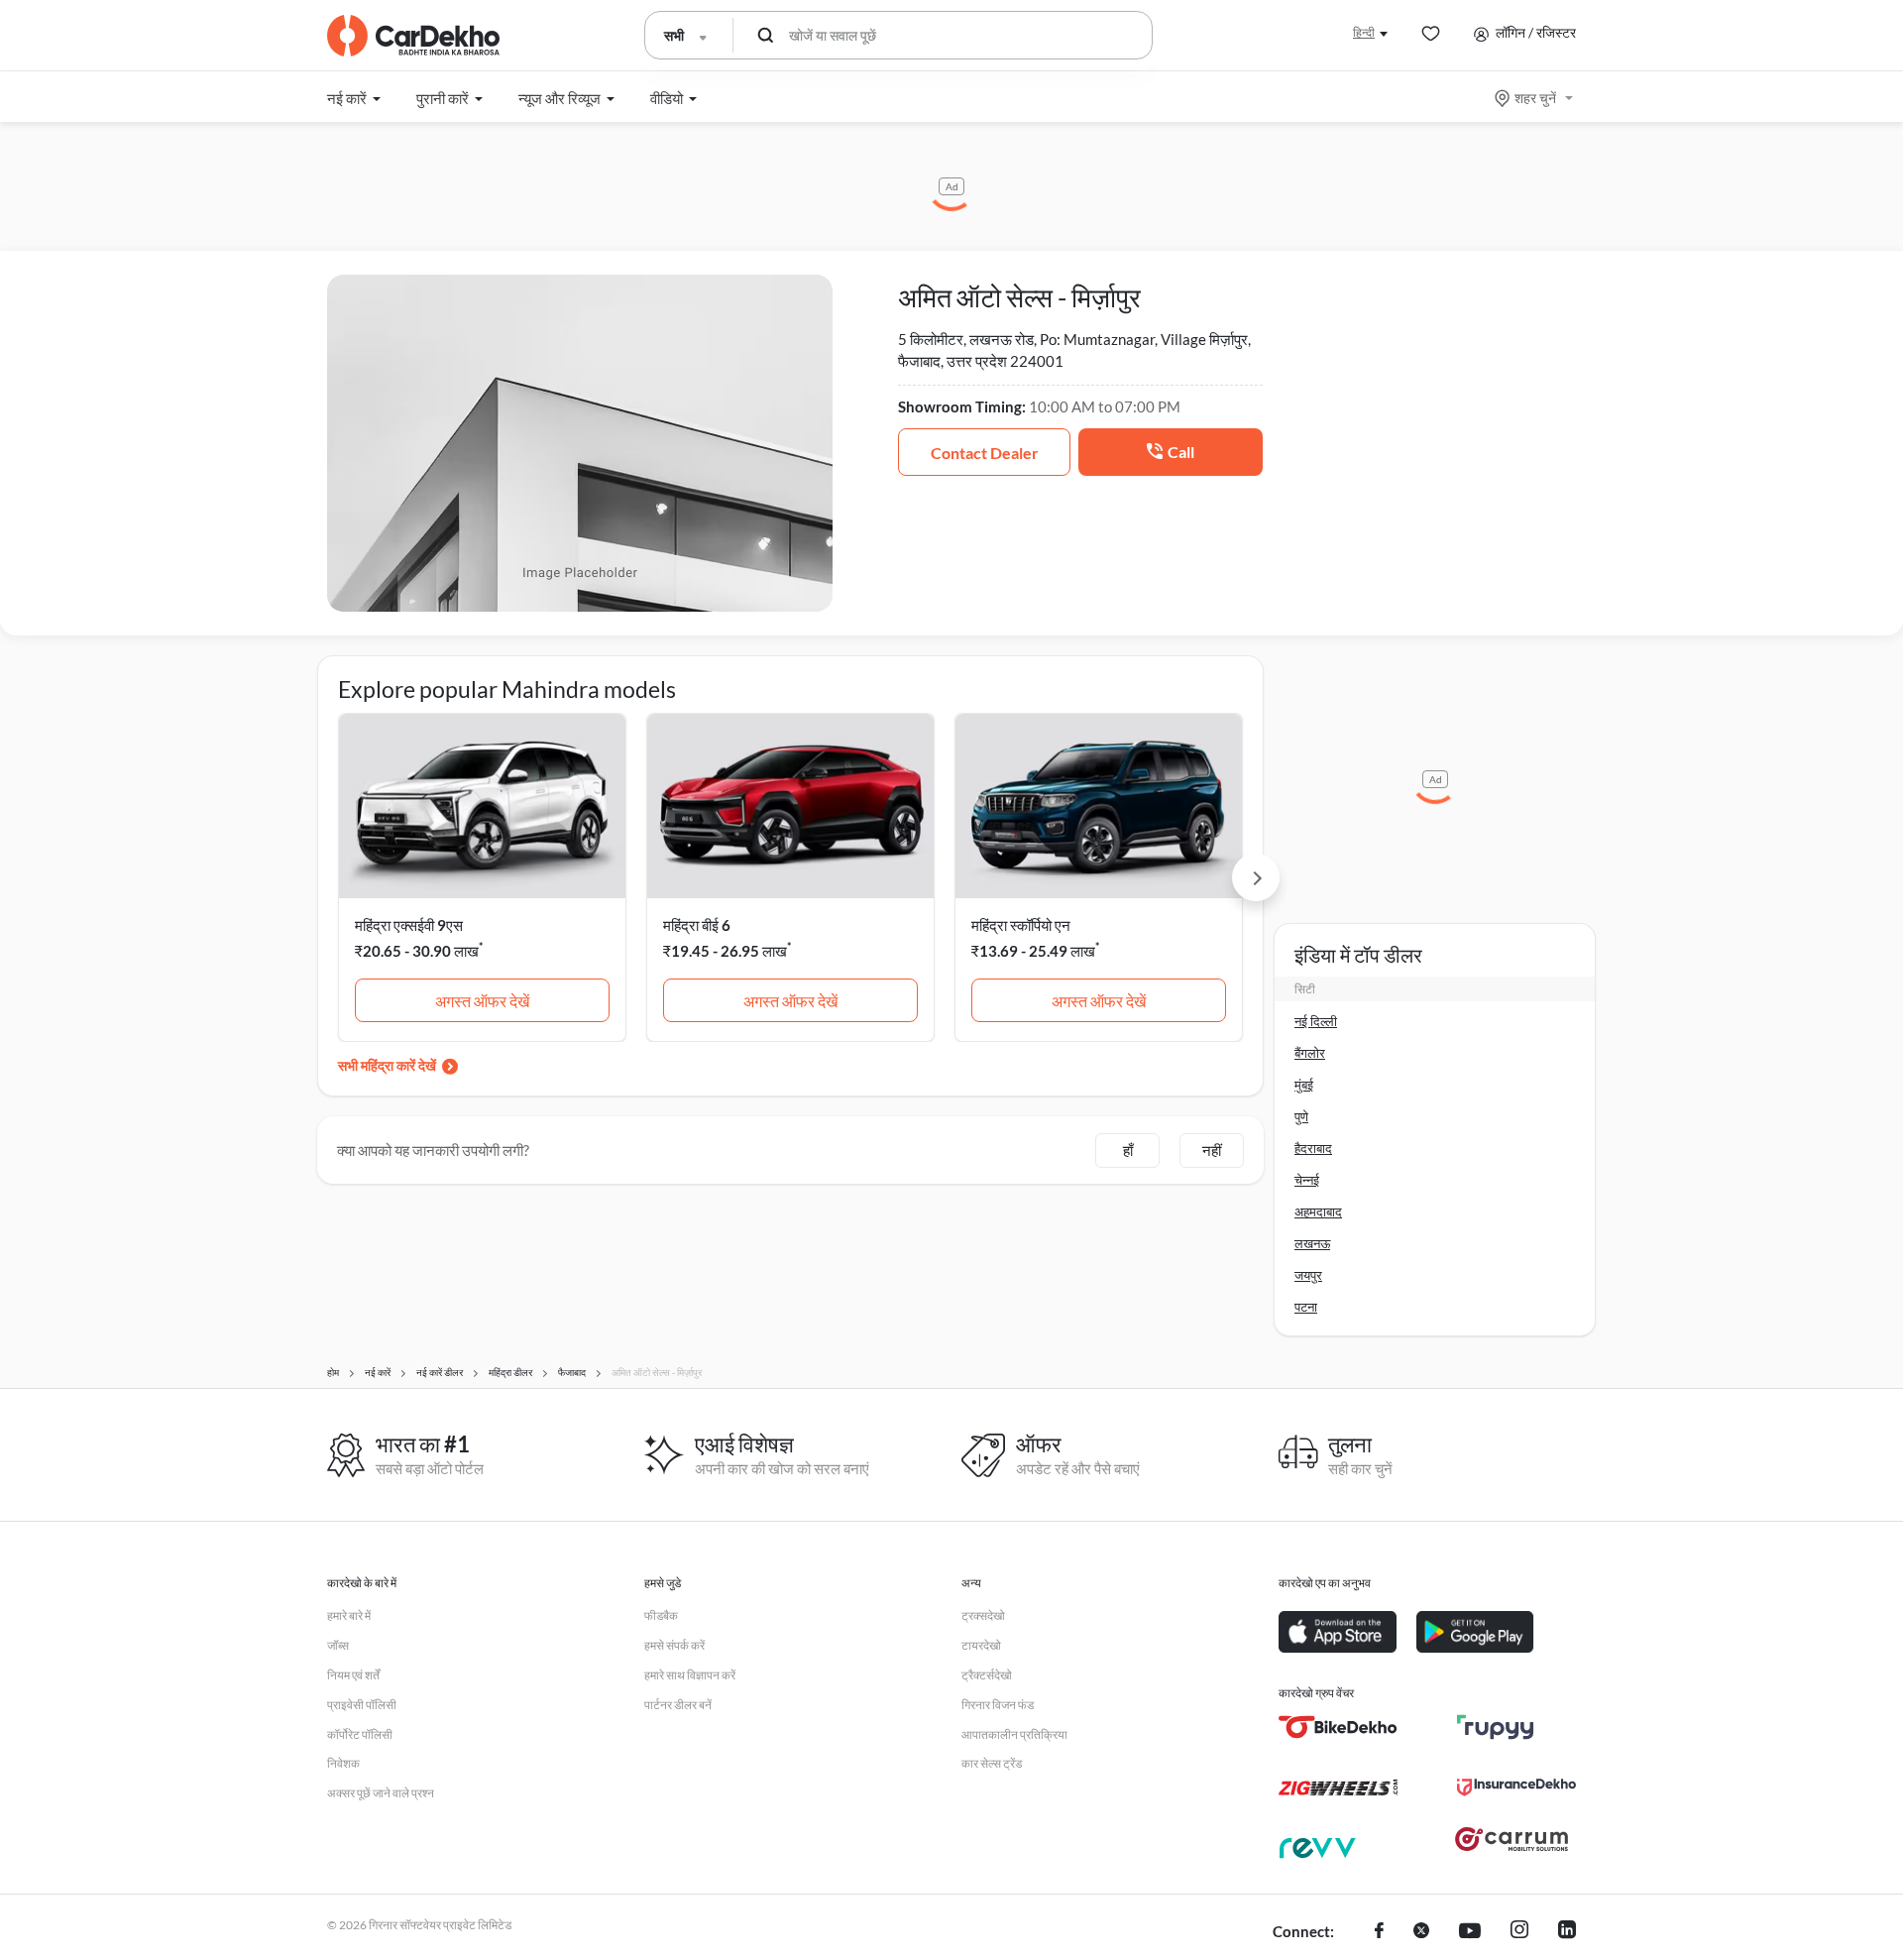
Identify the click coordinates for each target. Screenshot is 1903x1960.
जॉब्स (338, 1645)
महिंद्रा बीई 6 (697, 925)
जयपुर (1308, 1275)
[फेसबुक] (1379, 1932)
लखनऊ (1312, 1243)
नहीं (1212, 1150)
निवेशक (343, 1763)
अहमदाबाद (1318, 1211)
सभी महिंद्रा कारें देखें (387, 1065)
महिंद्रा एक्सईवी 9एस (409, 925)
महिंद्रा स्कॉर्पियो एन (1021, 925)
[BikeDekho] (1338, 1727)
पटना (1306, 1307)
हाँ (1128, 1150)
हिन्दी (1364, 32)
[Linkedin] (1567, 1932)
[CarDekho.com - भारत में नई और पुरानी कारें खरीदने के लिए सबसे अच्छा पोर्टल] (413, 36)
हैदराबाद (1313, 1148)
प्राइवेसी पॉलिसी (362, 1705)
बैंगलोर (1310, 1053)
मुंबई (1304, 1085)
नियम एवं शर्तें (353, 1675)
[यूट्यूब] (1470, 1932)
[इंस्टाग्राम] (1519, 1932)
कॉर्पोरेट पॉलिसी (360, 1734)
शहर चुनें (1535, 98)
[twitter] (1421, 1932)
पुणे (1301, 1116)
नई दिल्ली (1316, 1021)
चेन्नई (1307, 1180)
